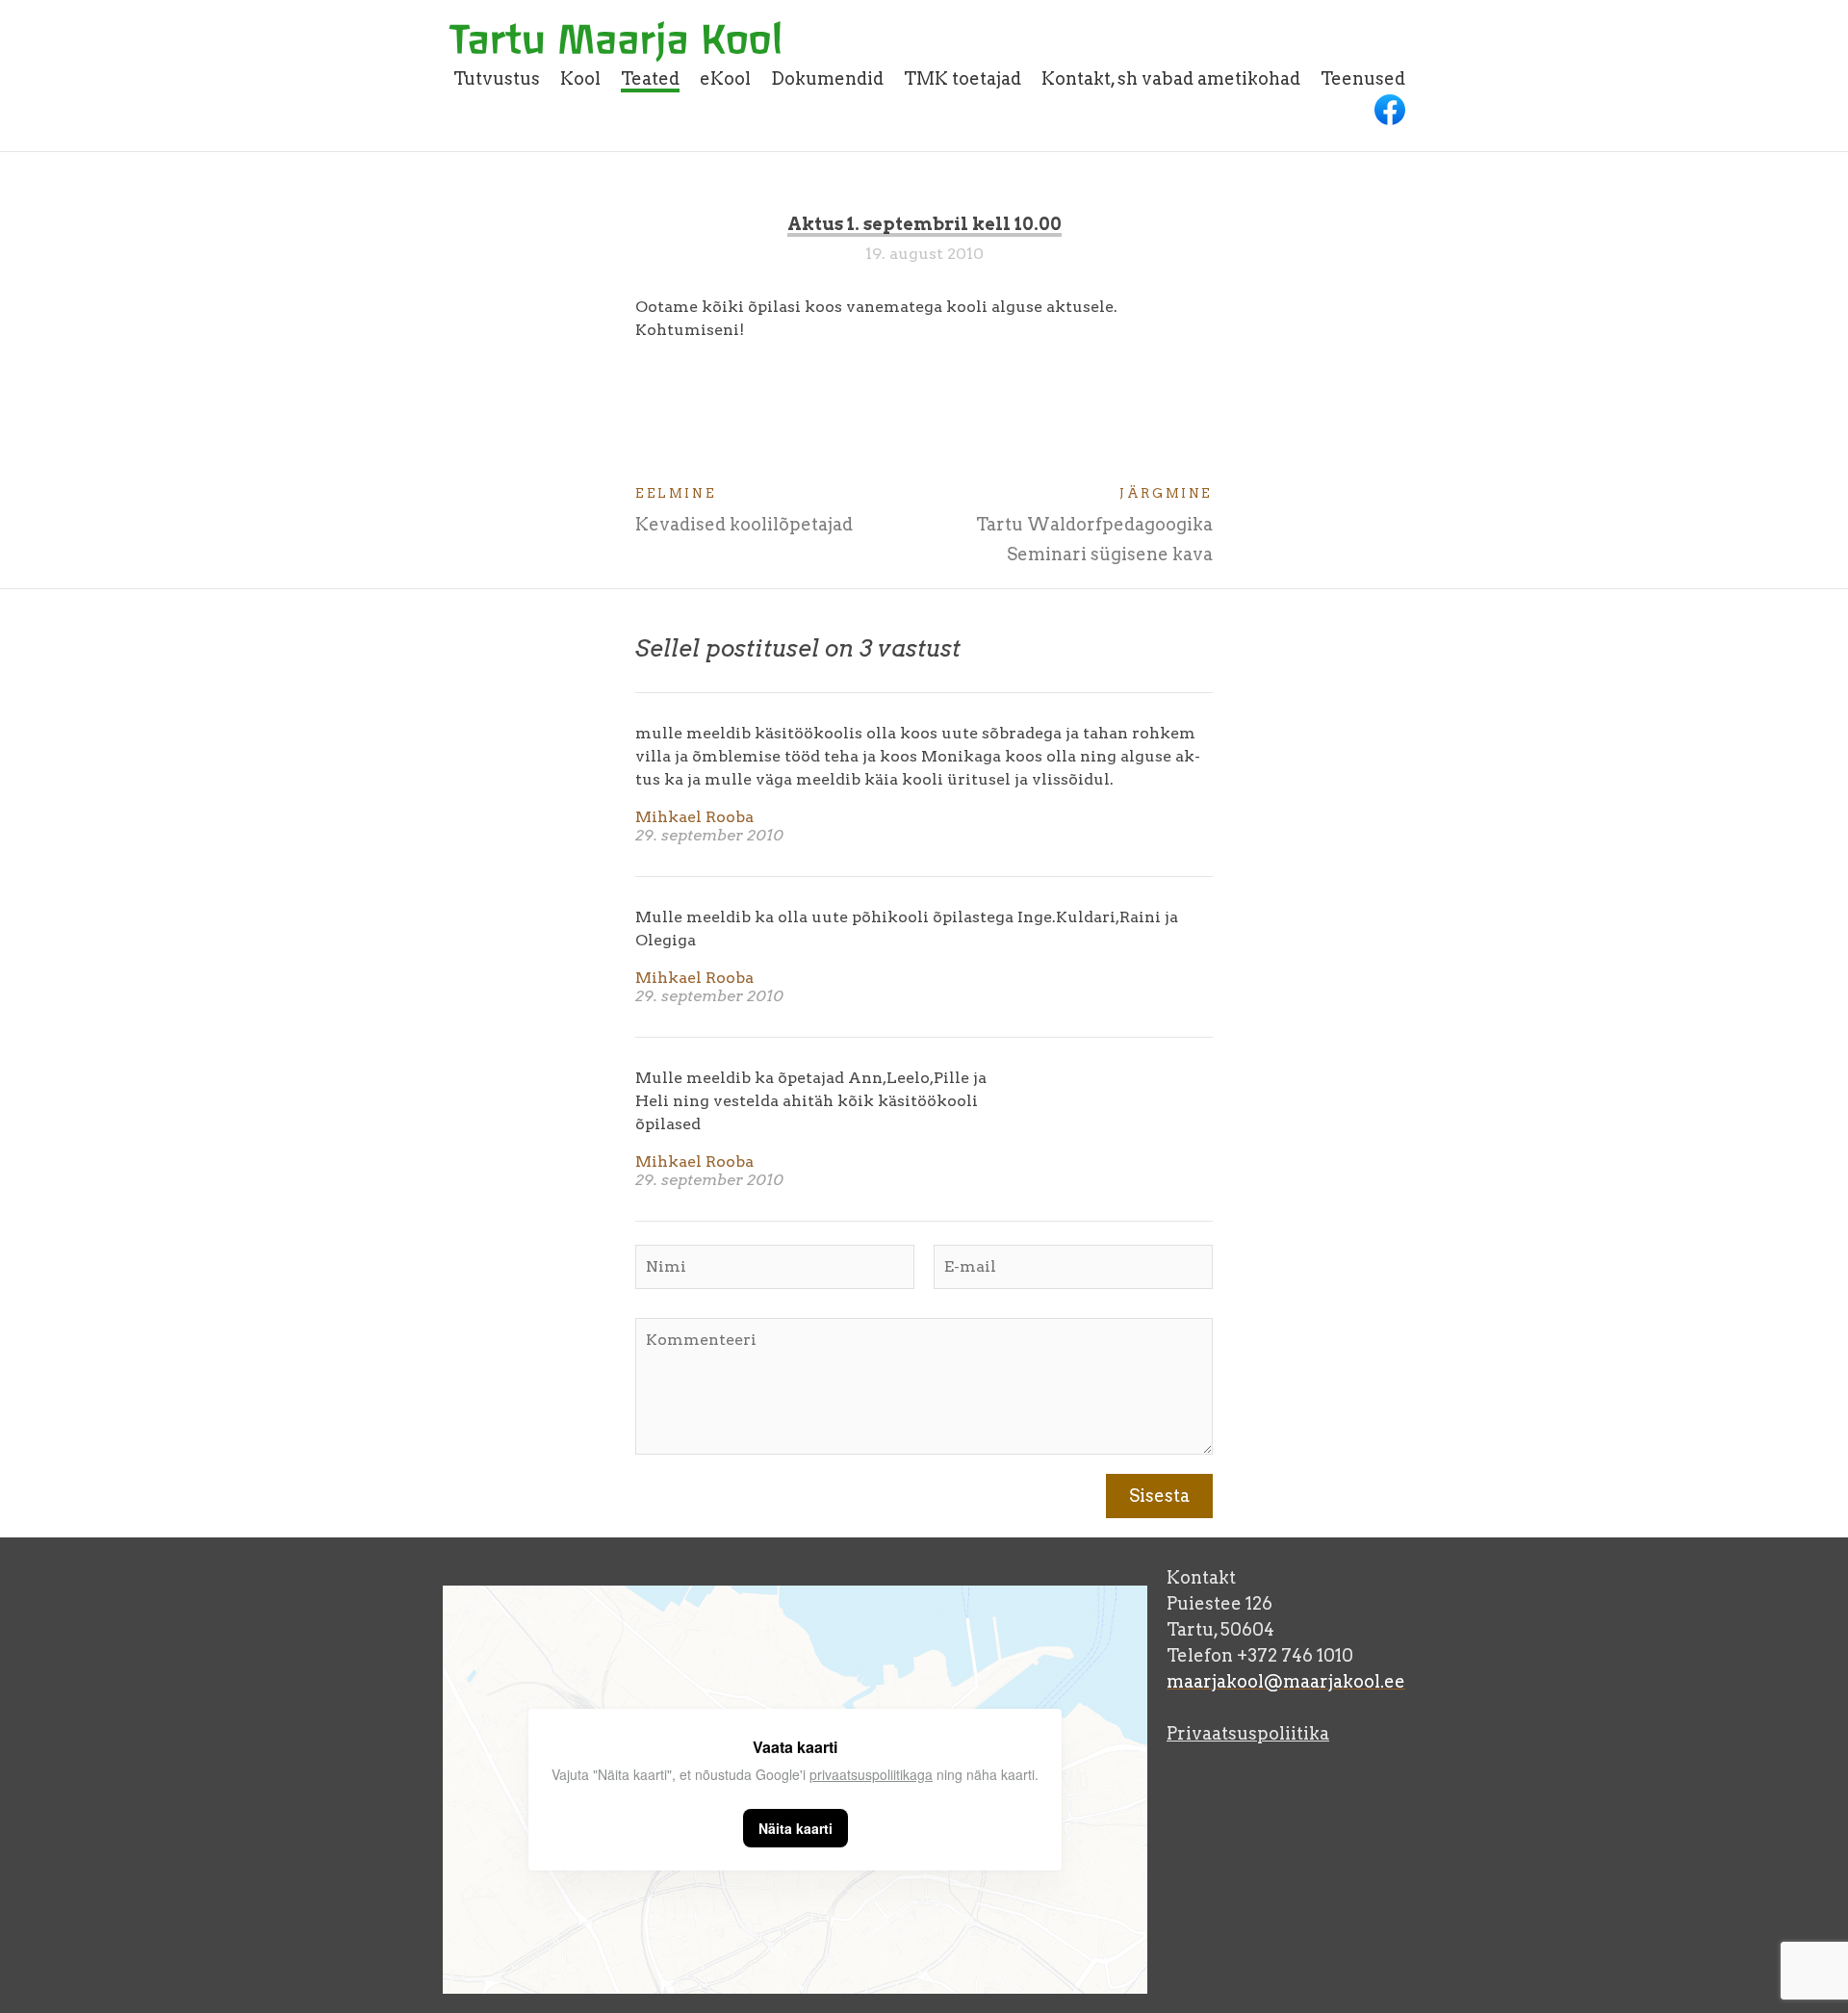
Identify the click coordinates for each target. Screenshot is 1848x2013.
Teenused (1363, 78)
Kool (580, 78)
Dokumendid (827, 78)
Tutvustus (497, 78)
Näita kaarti (796, 1828)
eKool (725, 78)
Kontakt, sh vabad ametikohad (1171, 78)
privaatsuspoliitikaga (871, 1774)
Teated (650, 78)
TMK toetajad (962, 78)
